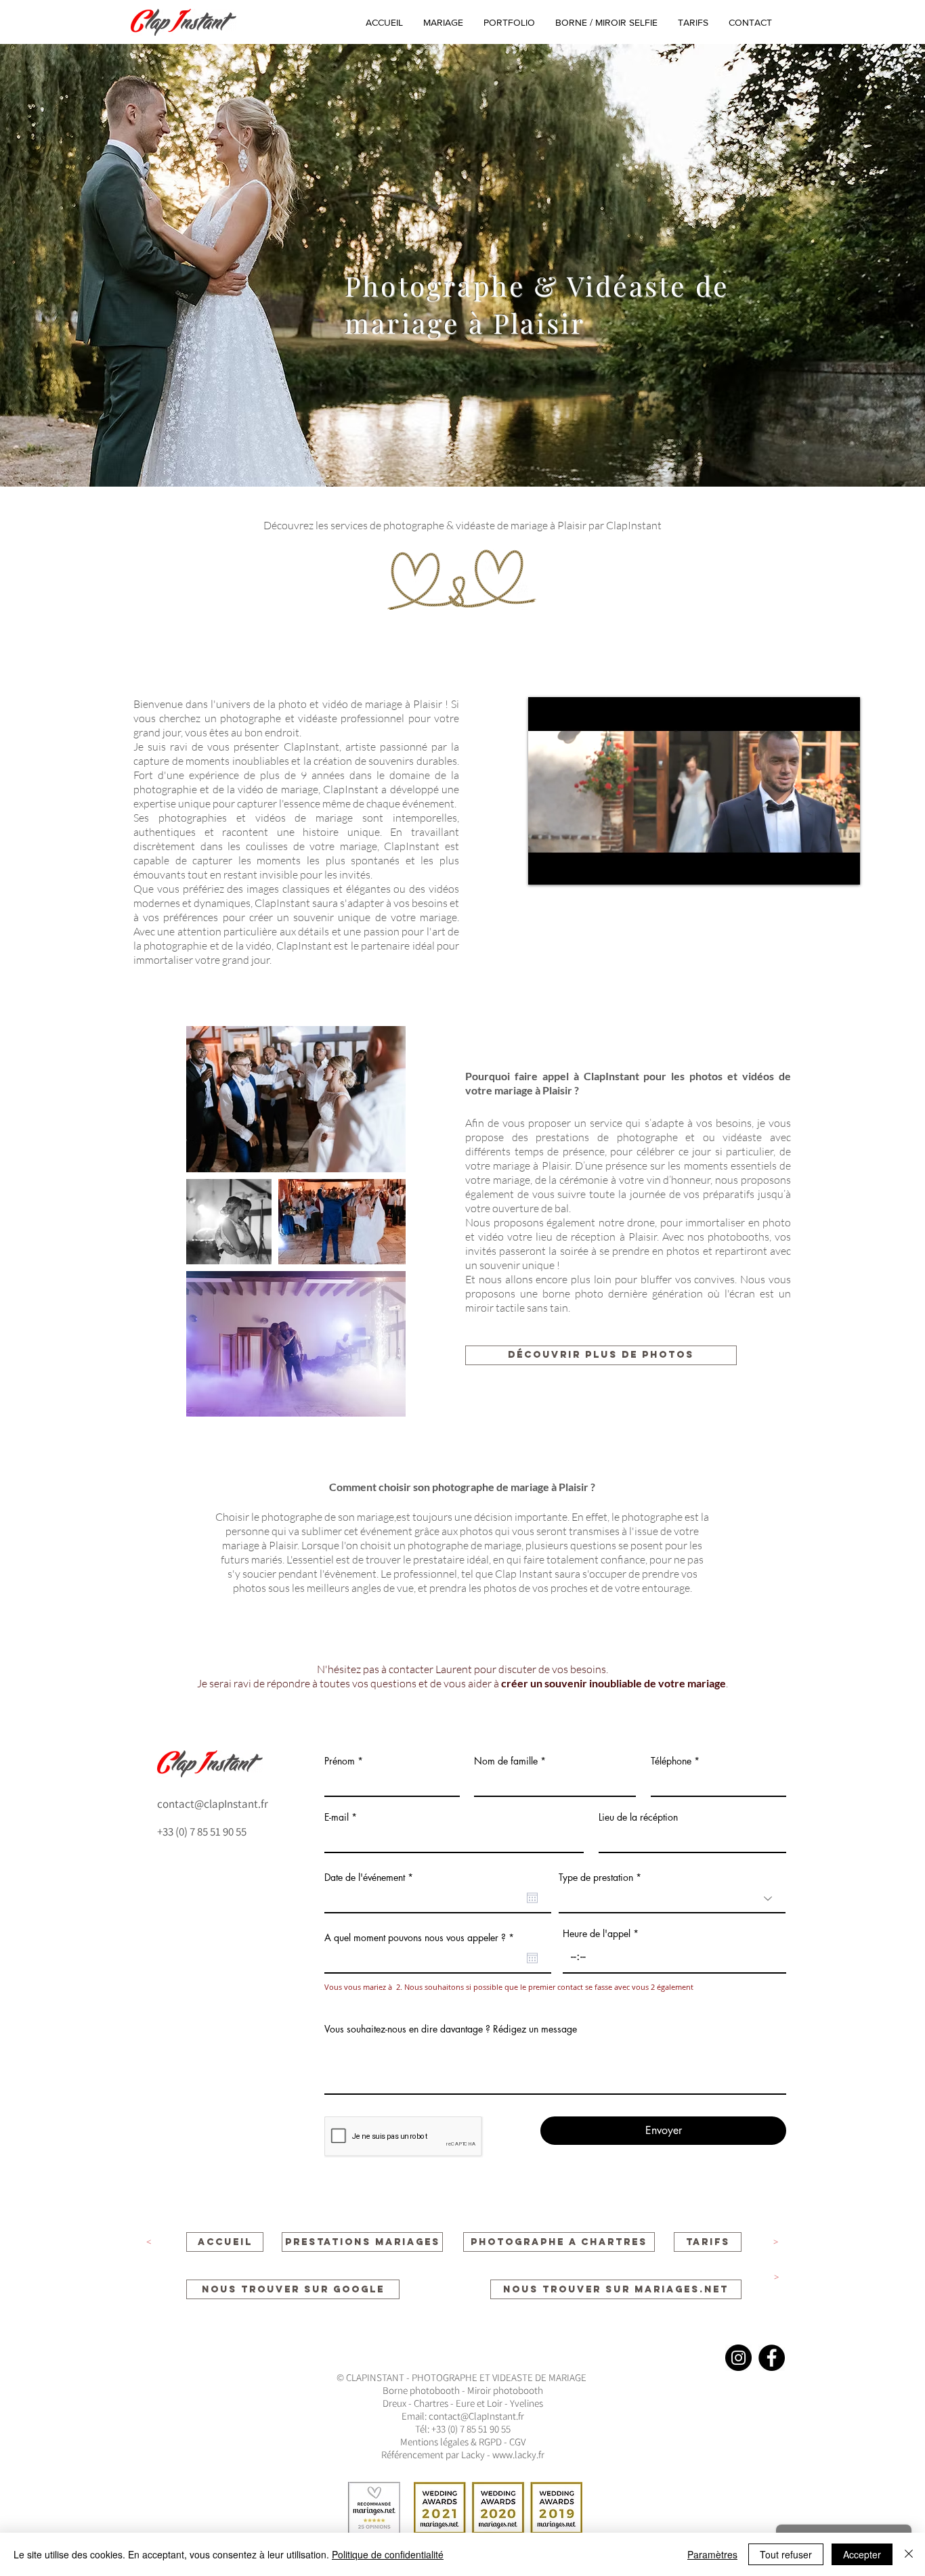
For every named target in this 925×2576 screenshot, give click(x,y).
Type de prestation (596, 1878)
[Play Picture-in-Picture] (819, 866)
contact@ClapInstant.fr (476, 2416)
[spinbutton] (674, 1956)
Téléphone (671, 1761)
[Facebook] (772, 2358)
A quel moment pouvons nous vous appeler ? (422, 1938)
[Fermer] (909, 2554)
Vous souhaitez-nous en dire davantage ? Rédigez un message (451, 2029)
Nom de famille (506, 1761)
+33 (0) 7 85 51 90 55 (202, 1831)
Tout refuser (786, 2554)
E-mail (337, 1817)
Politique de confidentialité (388, 2554)
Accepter (862, 2554)
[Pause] (546, 866)
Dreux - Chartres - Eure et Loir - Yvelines (463, 2403)
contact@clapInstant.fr (213, 1804)
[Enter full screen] (842, 866)
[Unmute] (569, 866)
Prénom (340, 1761)
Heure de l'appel (597, 1934)
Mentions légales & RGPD (452, 2442)
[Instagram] (738, 2358)
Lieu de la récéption (638, 1817)
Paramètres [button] (712, 2554)
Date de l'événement (371, 1878)
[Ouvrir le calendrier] (532, 1898)
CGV (516, 2442)
